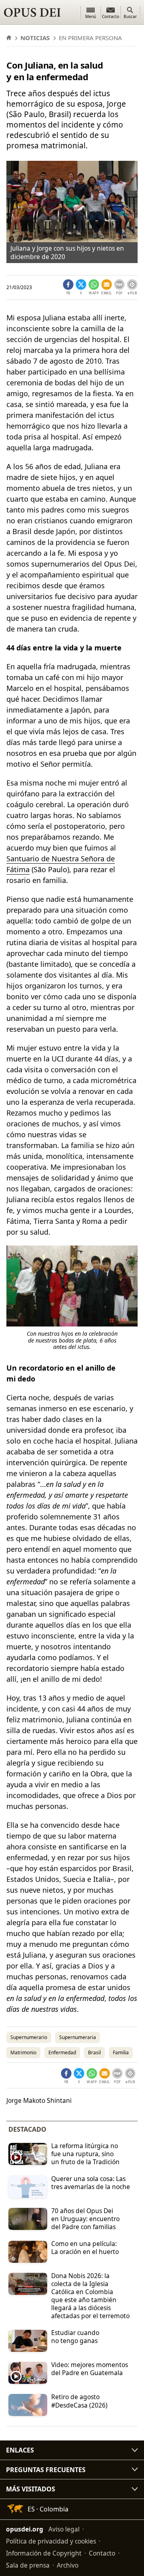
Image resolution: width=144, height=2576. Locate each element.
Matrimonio (23, 2052)
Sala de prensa (28, 2565)
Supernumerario (29, 2037)
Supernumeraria (78, 2037)
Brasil (94, 2052)
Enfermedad (62, 2052)
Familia (121, 2052)
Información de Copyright (44, 2553)
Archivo (68, 2565)
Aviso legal (64, 2529)
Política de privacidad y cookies (51, 2541)
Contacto (102, 2553)
